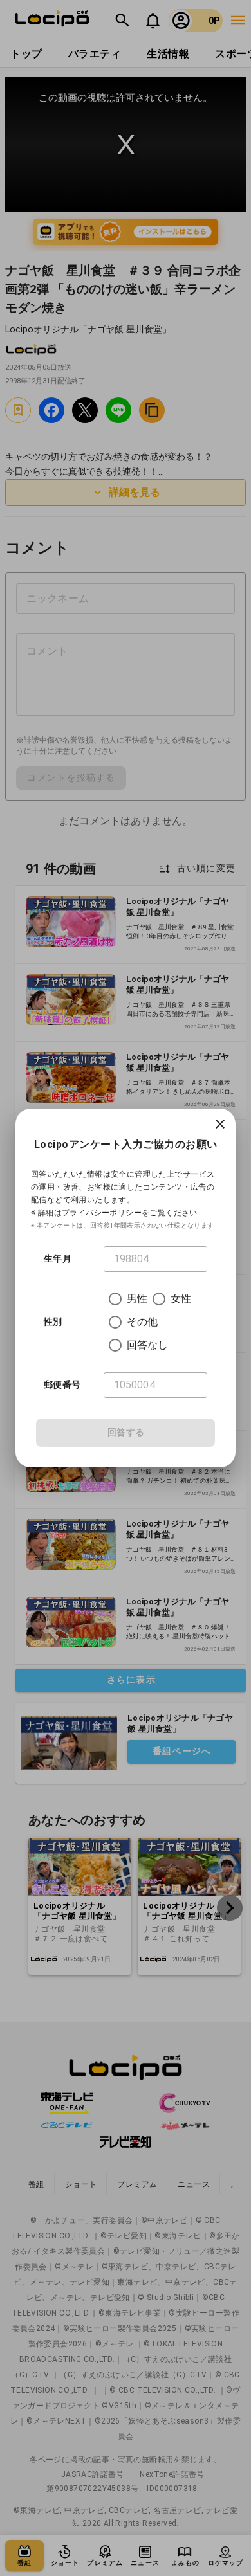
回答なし (148, 1345)
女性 (181, 1299)
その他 (142, 1322)
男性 (137, 1299)
